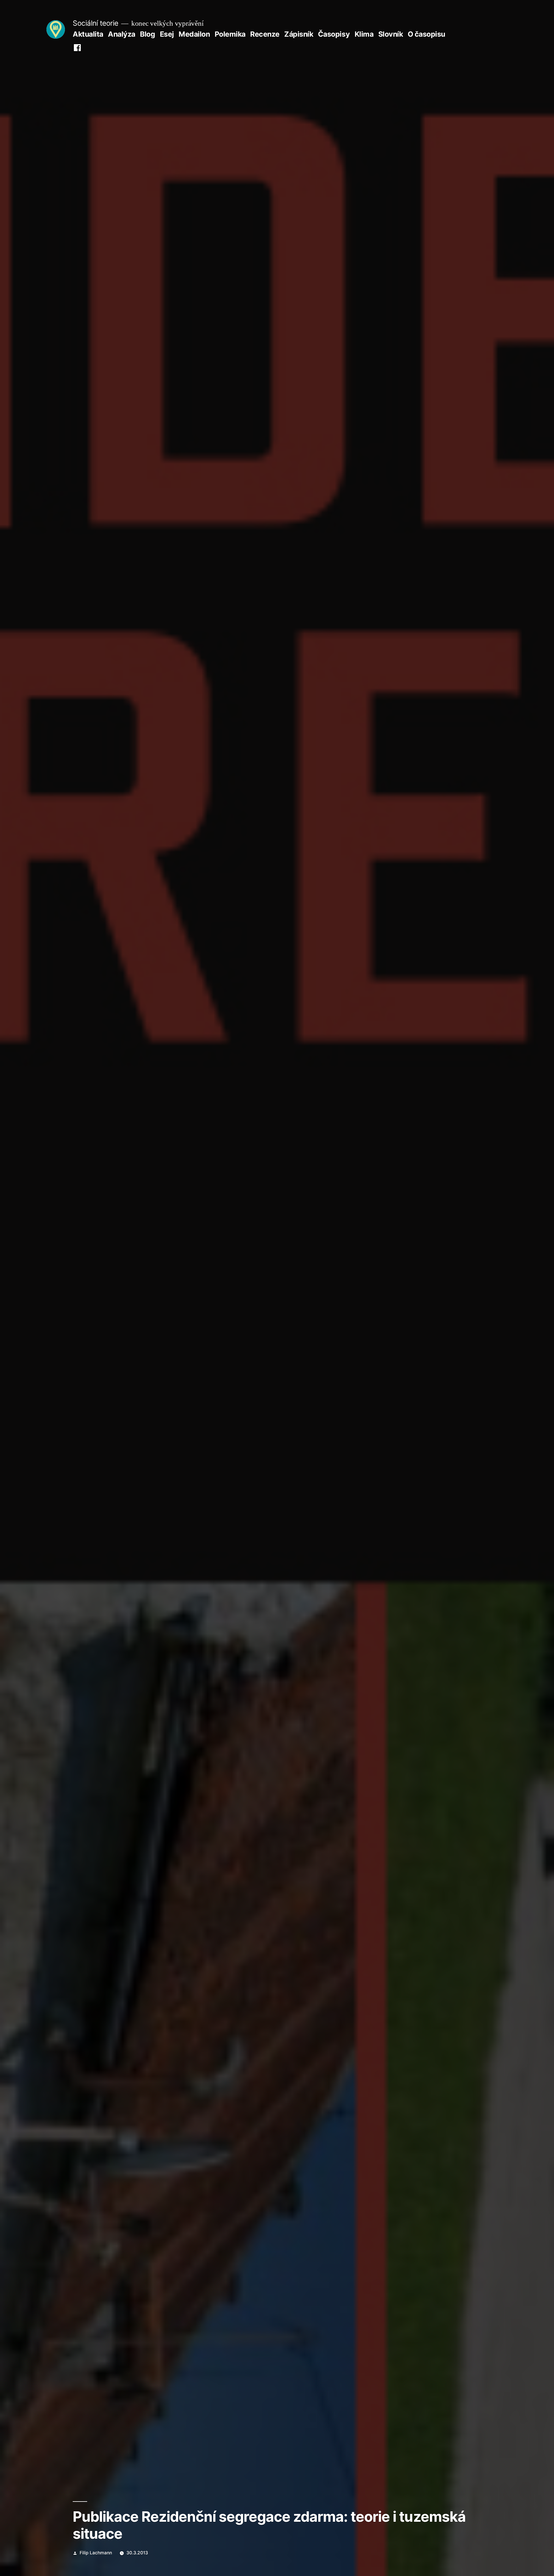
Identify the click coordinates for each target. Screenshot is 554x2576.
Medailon (194, 34)
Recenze (265, 34)
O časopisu (426, 34)
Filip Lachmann (96, 2553)
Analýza (122, 34)
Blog (147, 34)
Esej (167, 34)
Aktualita (88, 34)
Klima (364, 34)
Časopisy (334, 34)
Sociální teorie (96, 23)
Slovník (391, 34)
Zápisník (299, 34)
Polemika (230, 34)
